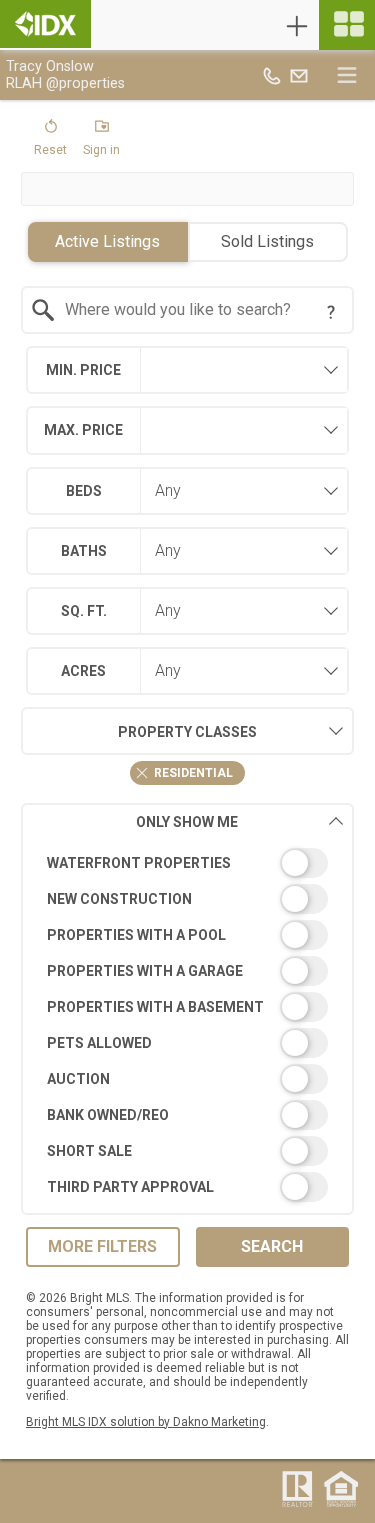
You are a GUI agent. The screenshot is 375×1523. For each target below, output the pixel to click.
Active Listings (107, 241)
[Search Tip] (331, 312)
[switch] (187, 863)
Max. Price (83, 430)
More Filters (102, 1246)
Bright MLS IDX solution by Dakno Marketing (146, 1422)
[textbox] (199, 310)
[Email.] (299, 75)
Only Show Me (187, 822)
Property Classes (187, 732)
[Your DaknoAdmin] (45, 24)
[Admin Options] (297, 26)
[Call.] (272, 75)
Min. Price (83, 370)
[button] (50, 142)
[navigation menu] (347, 25)
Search (272, 1246)
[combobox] (187, 310)
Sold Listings (267, 241)
